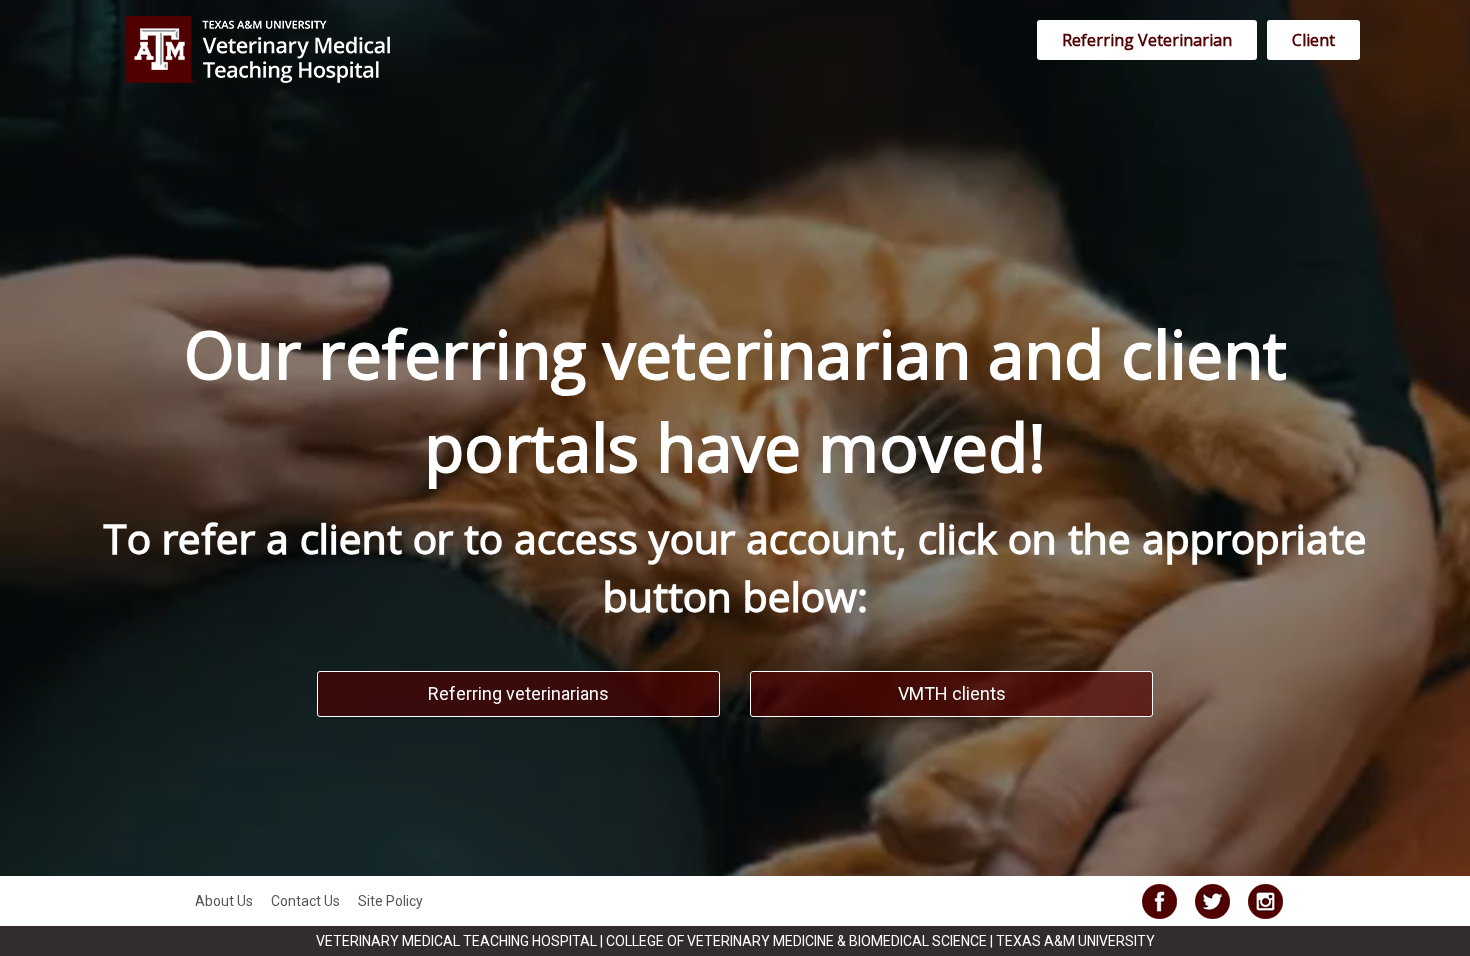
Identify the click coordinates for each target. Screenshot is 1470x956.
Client (1313, 40)
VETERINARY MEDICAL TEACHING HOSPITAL (458, 941)
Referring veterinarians (518, 693)
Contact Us (305, 901)
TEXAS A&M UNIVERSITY (1075, 941)
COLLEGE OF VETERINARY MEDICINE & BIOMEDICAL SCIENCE (798, 941)
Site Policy (390, 901)
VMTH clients (952, 693)
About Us (224, 901)
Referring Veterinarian (1147, 40)
